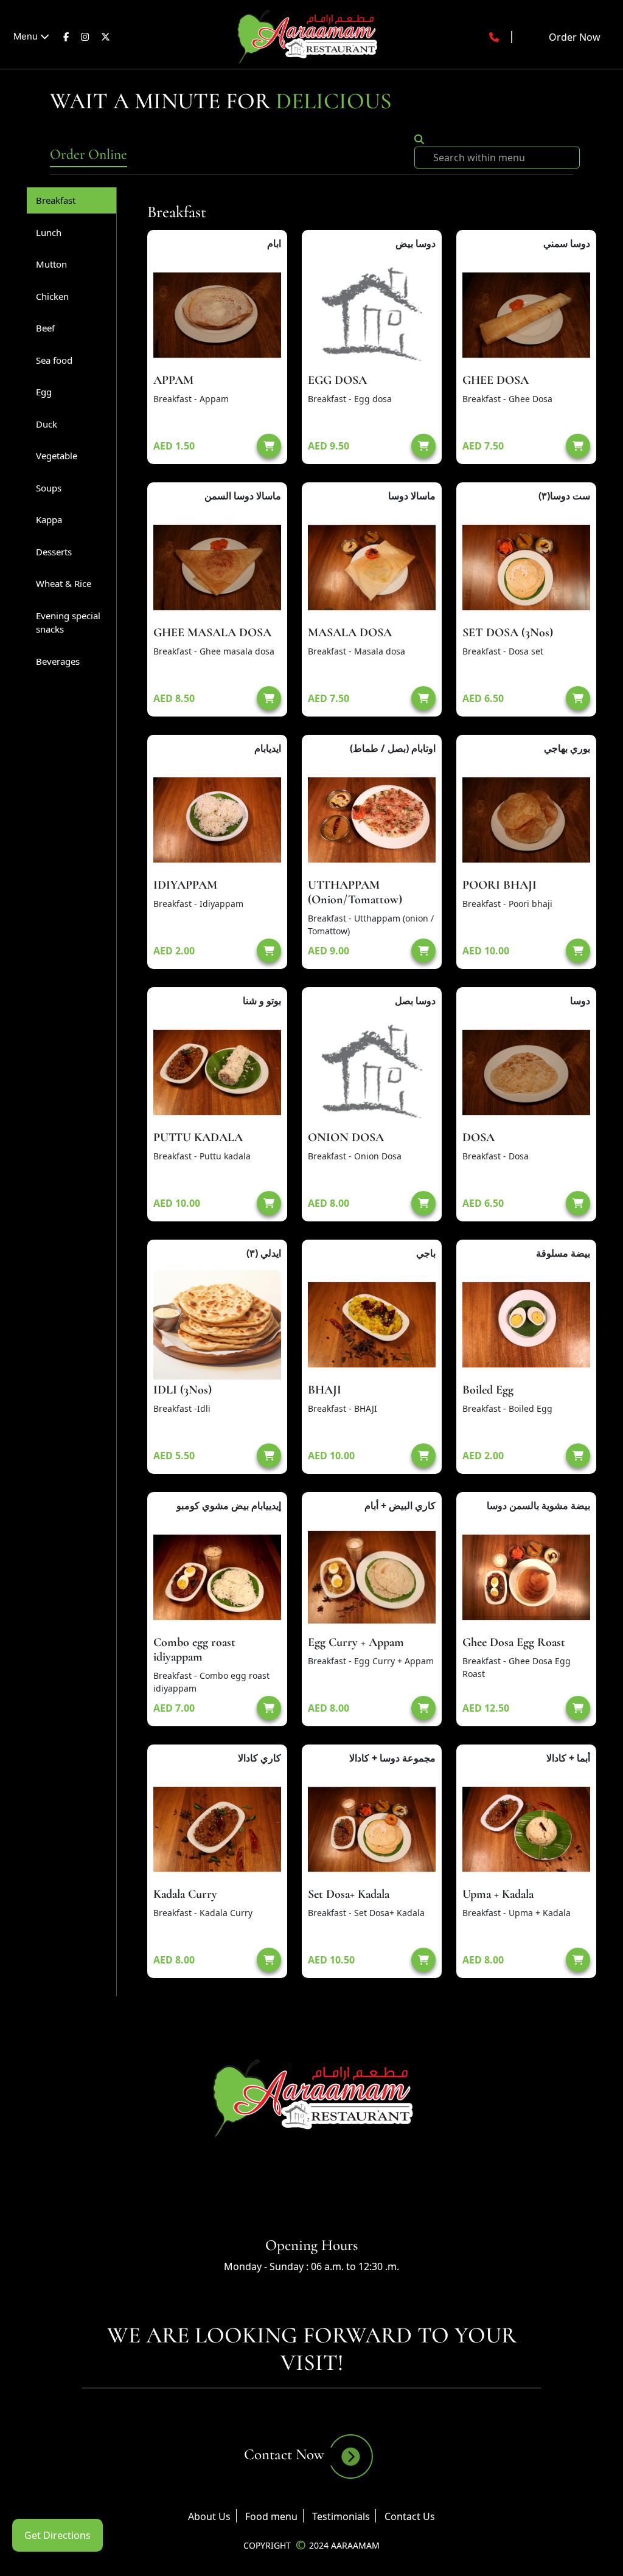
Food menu (271, 2516)
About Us (209, 2516)
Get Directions (57, 2535)
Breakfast (56, 200)
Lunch (49, 232)
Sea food (54, 360)
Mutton (51, 264)
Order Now (575, 37)
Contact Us (410, 2516)
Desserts (54, 552)
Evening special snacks (68, 623)
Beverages (58, 661)
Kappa (49, 519)
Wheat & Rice (64, 583)
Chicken (52, 296)
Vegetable (57, 456)
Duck (47, 424)
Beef (45, 328)
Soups (49, 488)
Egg (44, 392)
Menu (27, 36)
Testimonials (341, 2516)
